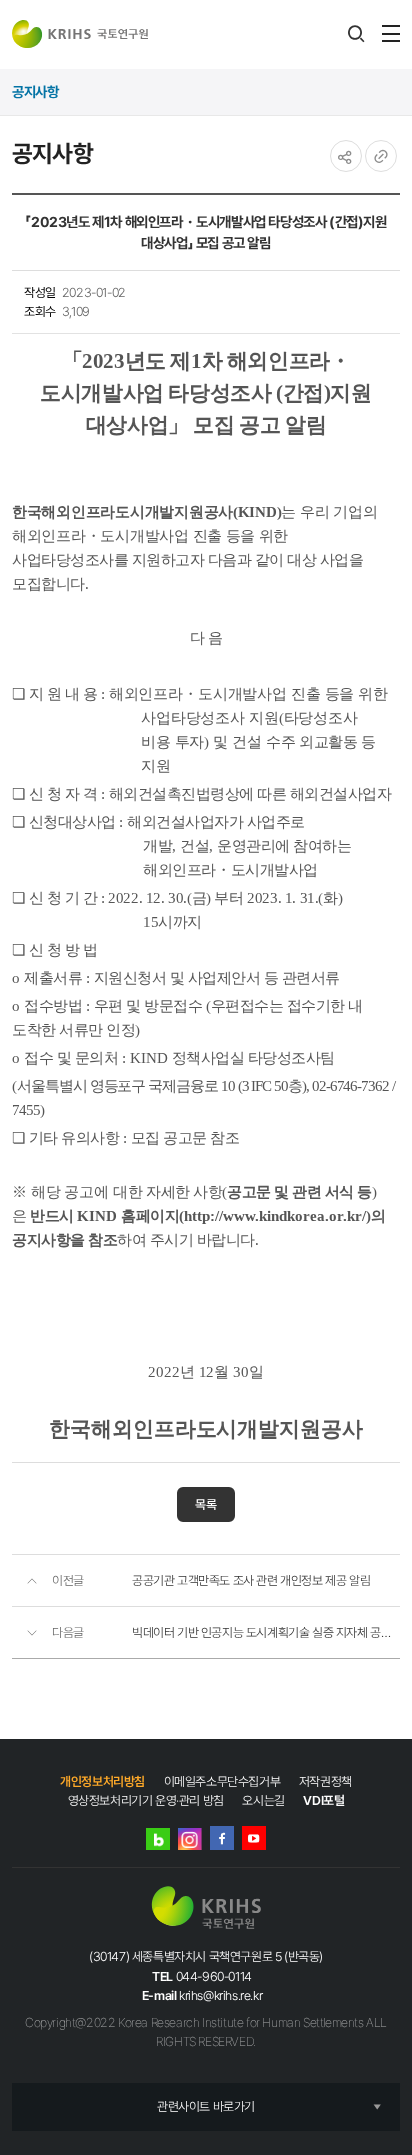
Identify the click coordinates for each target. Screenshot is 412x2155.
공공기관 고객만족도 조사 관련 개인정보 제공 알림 (251, 1580)
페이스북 (222, 1838)
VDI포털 (323, 1800)
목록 (206, 1504)
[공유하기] (346, 156)
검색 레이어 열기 (356, 34)
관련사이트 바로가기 (206, 2106)
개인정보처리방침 (102, 1781)
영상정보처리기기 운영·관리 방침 (146, 1800)
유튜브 (254, 1838)
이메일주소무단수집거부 (222, 1781)
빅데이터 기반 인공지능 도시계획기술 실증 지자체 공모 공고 (266, 1632)
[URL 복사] (381, 156)
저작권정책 (325, 1781)
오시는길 (263, 1800)
